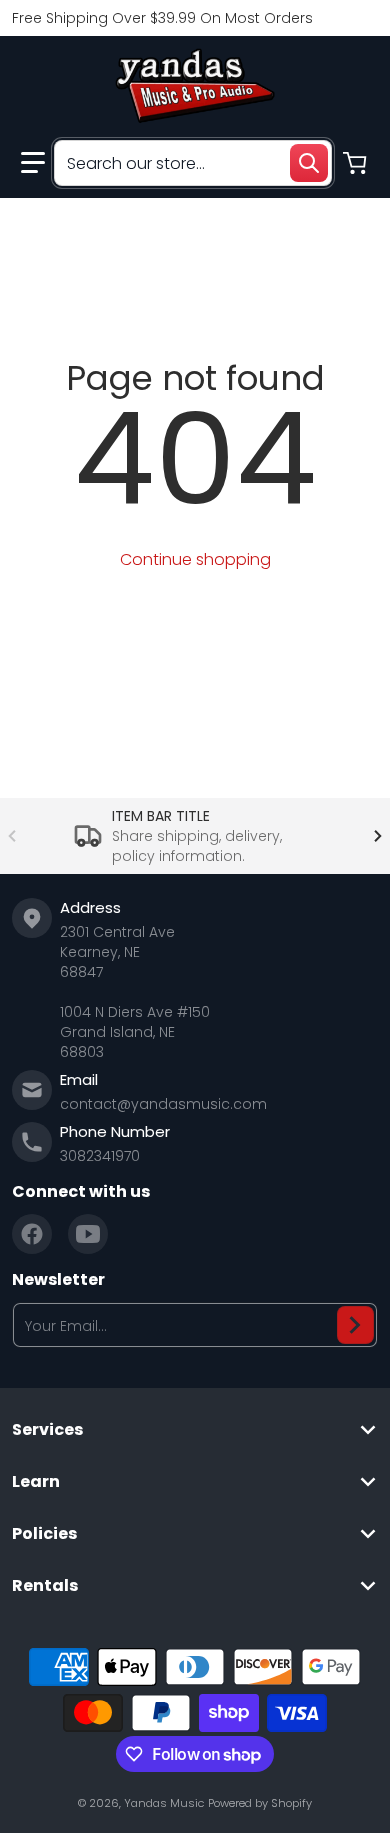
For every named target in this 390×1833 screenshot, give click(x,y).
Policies (44, 1534)
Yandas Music (164, 1803)
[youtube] (88, 1234)
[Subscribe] (355, 1325)
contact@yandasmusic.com (163, 1104)
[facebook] (32, 1234)
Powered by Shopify (260, 1803)
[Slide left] (12, 836)
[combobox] (193, 163)
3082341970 (100, 1156)
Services (47, 1430)
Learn (36, 1482)
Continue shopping (195, 559)
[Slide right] (378, 836)
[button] (33, 163)
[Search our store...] (309, 163)
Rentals (45, 1586)
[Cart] (357, 163)
